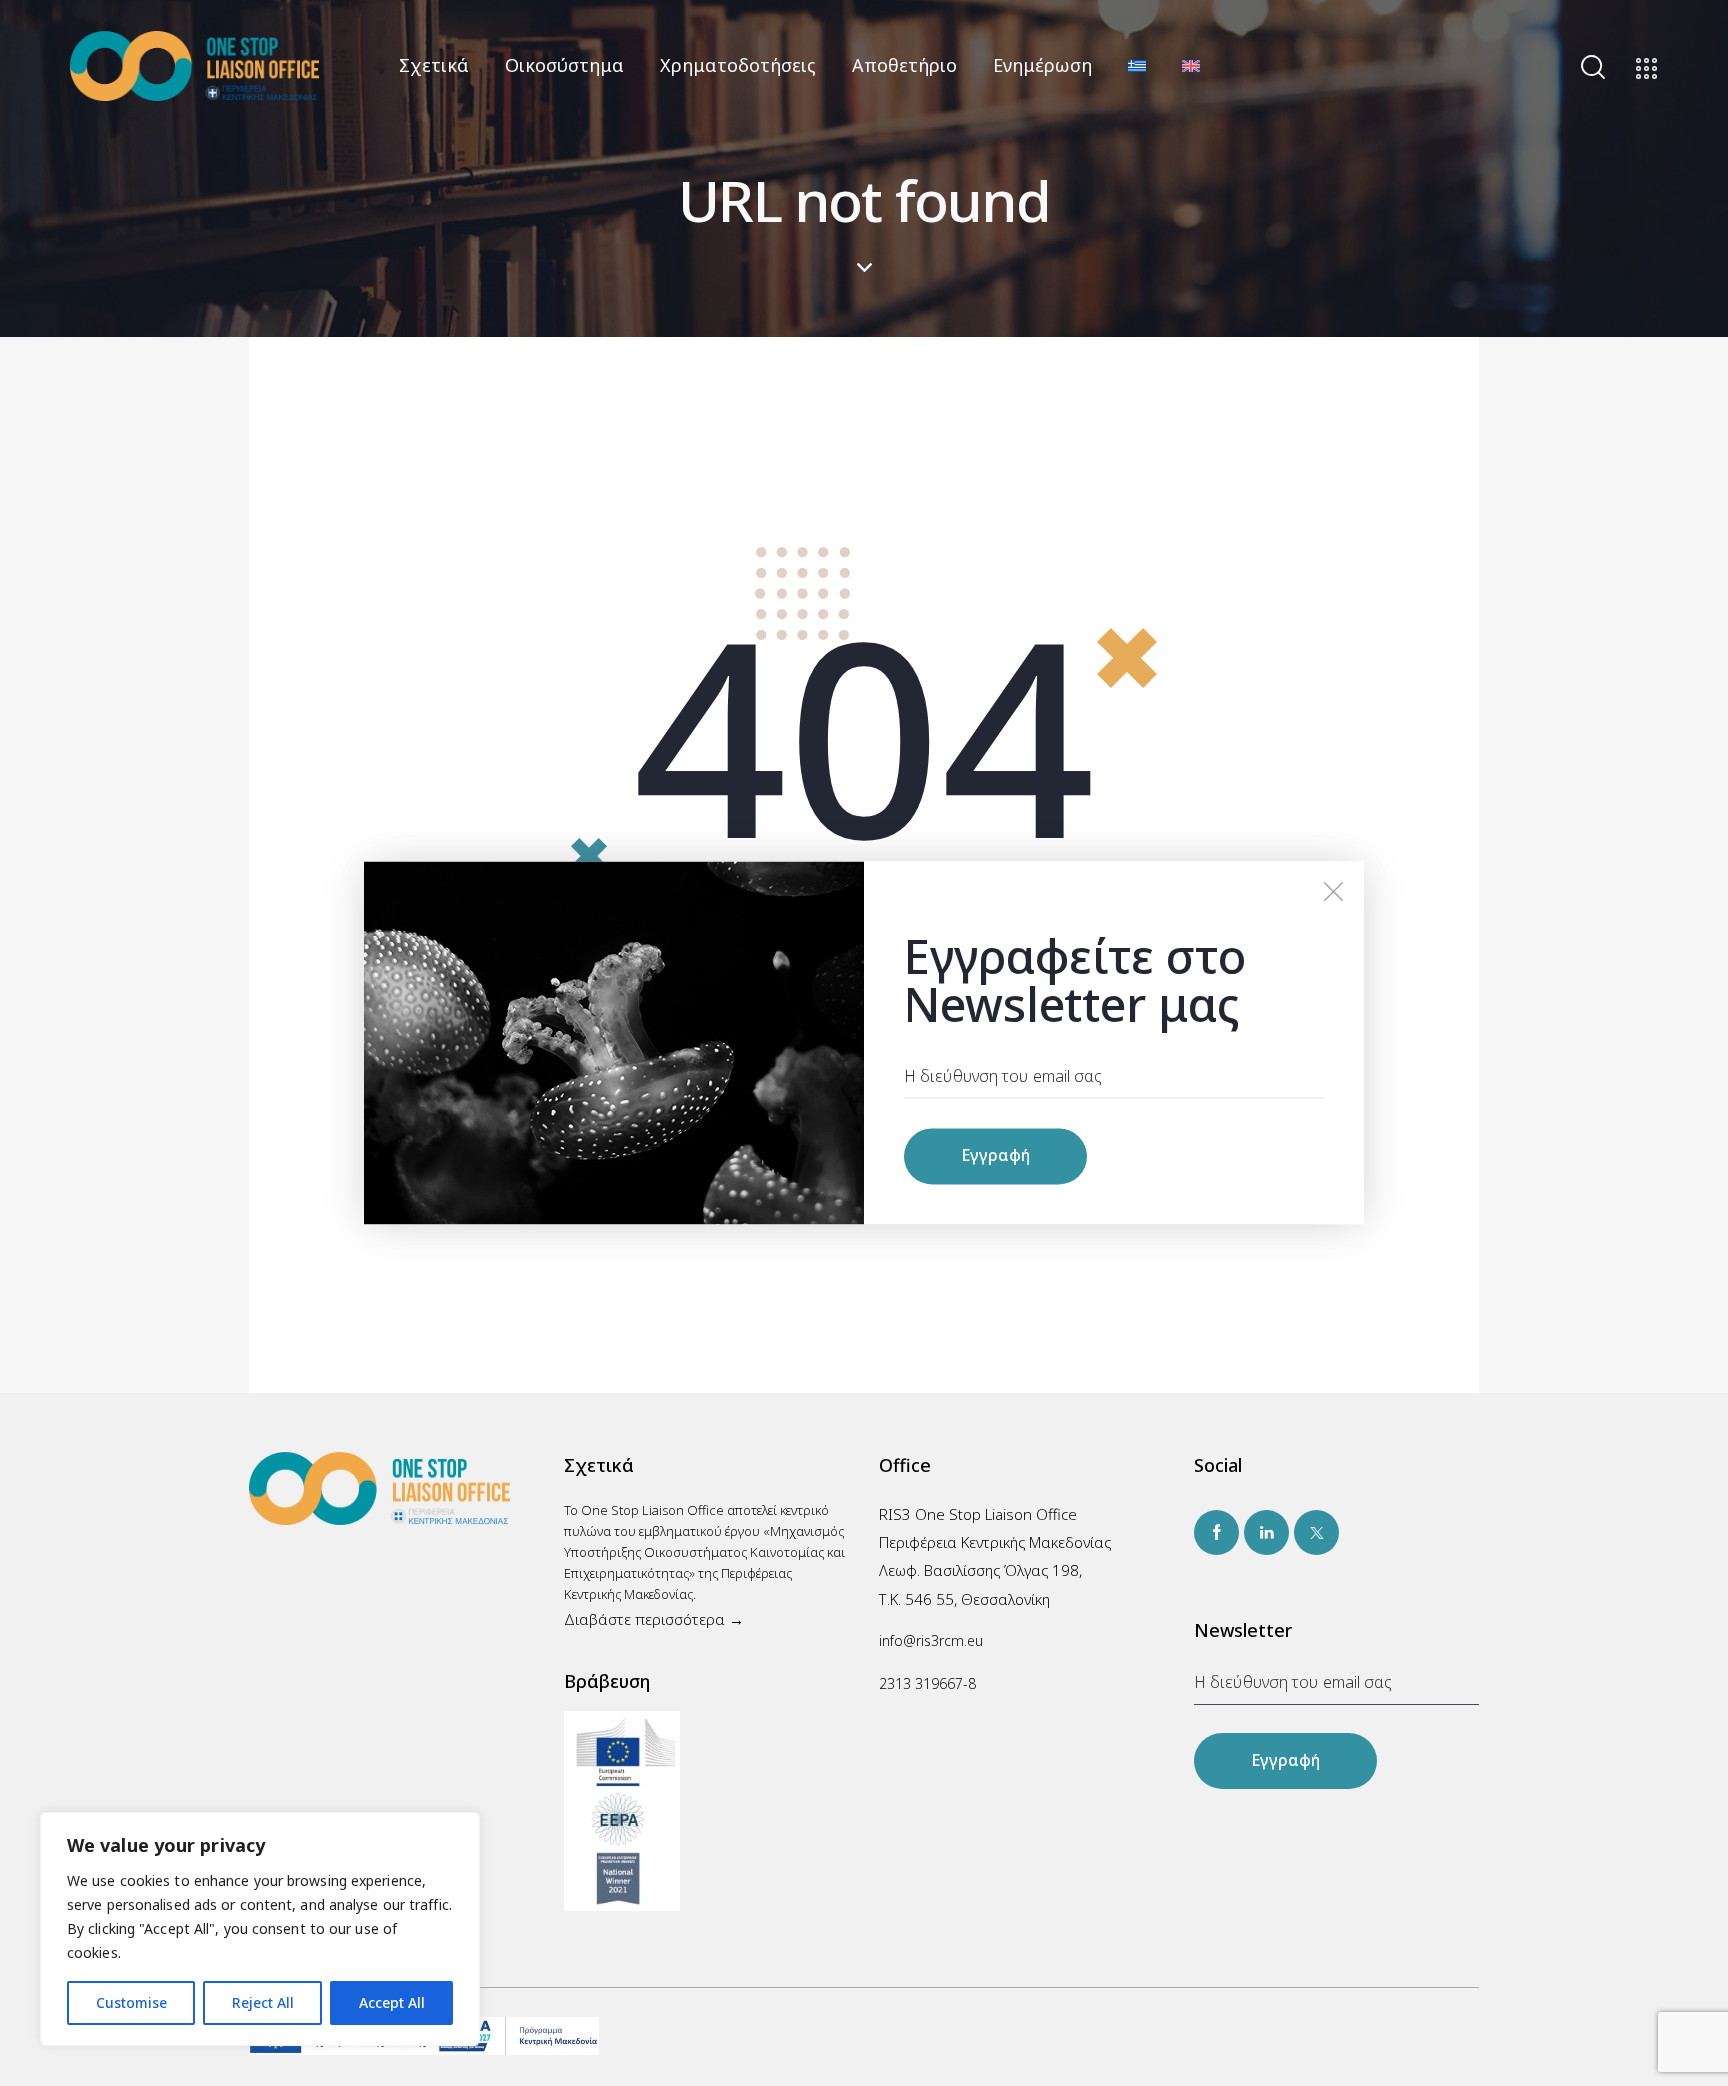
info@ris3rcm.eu (931, 1640)
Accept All (392, 2002)
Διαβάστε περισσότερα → (654, 1619)
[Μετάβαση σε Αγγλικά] (1191, 65)
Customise (131, 2002)
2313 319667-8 (927, 1683)
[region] (260, 1929)
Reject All (263, 2002)
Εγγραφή (1285, 1760)
